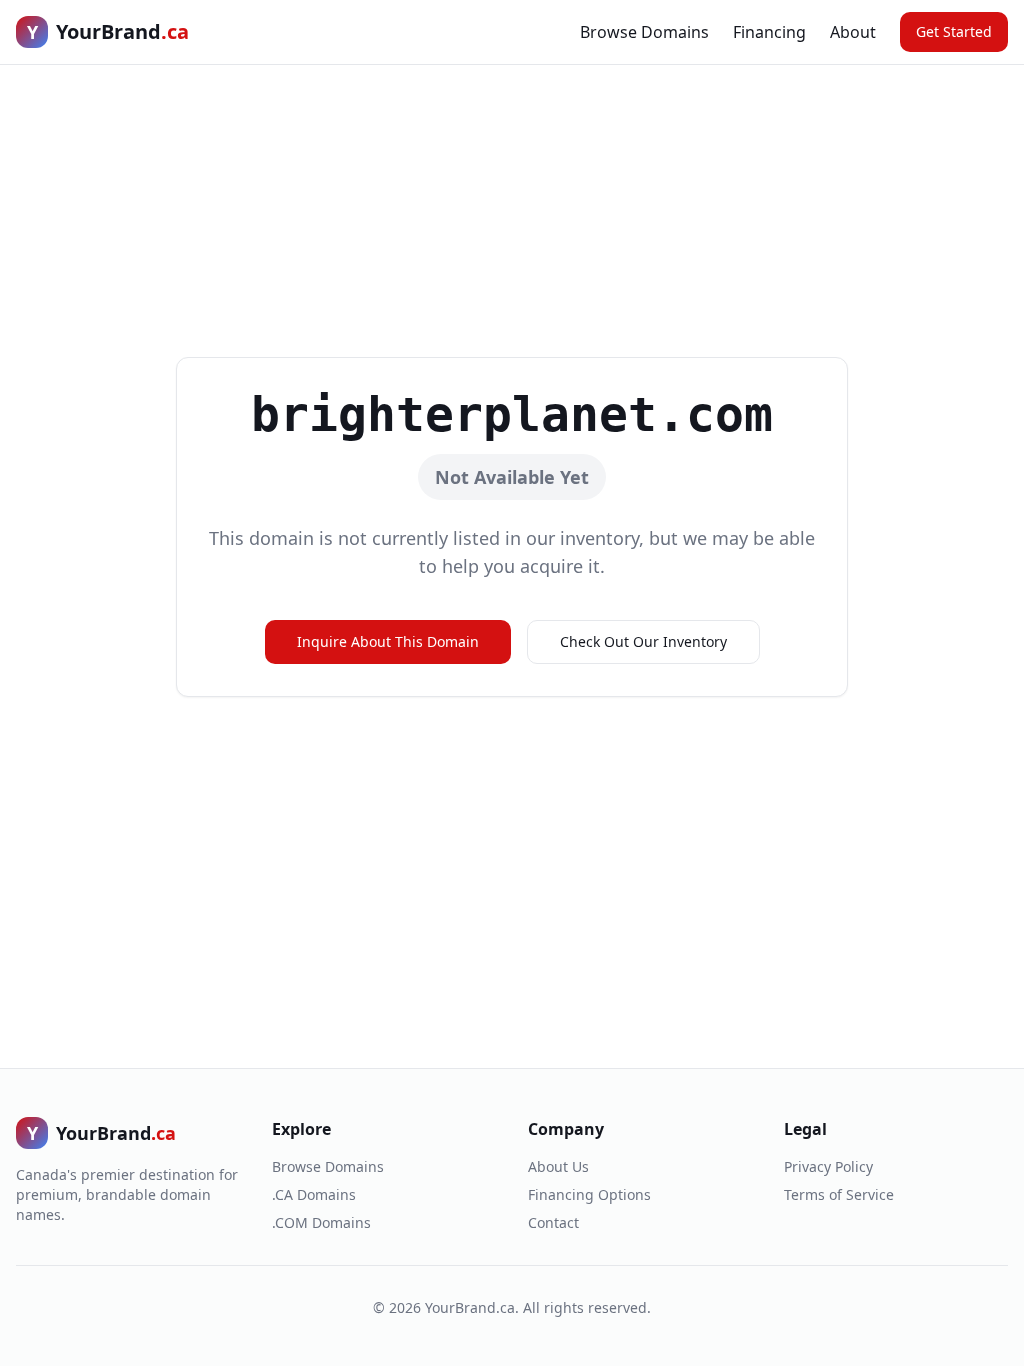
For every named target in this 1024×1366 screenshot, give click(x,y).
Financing (769, 32)
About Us (558, 1166)
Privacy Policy (828, 1166)
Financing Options (589, 1194)
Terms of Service (839, 1194)
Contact (553, 1222)
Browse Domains (644, 32)
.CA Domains (314, 1194)
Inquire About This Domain (388, 641)
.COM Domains (321, 1222)
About (853, 32)
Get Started (954, 31)
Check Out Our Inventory (643, 641)
